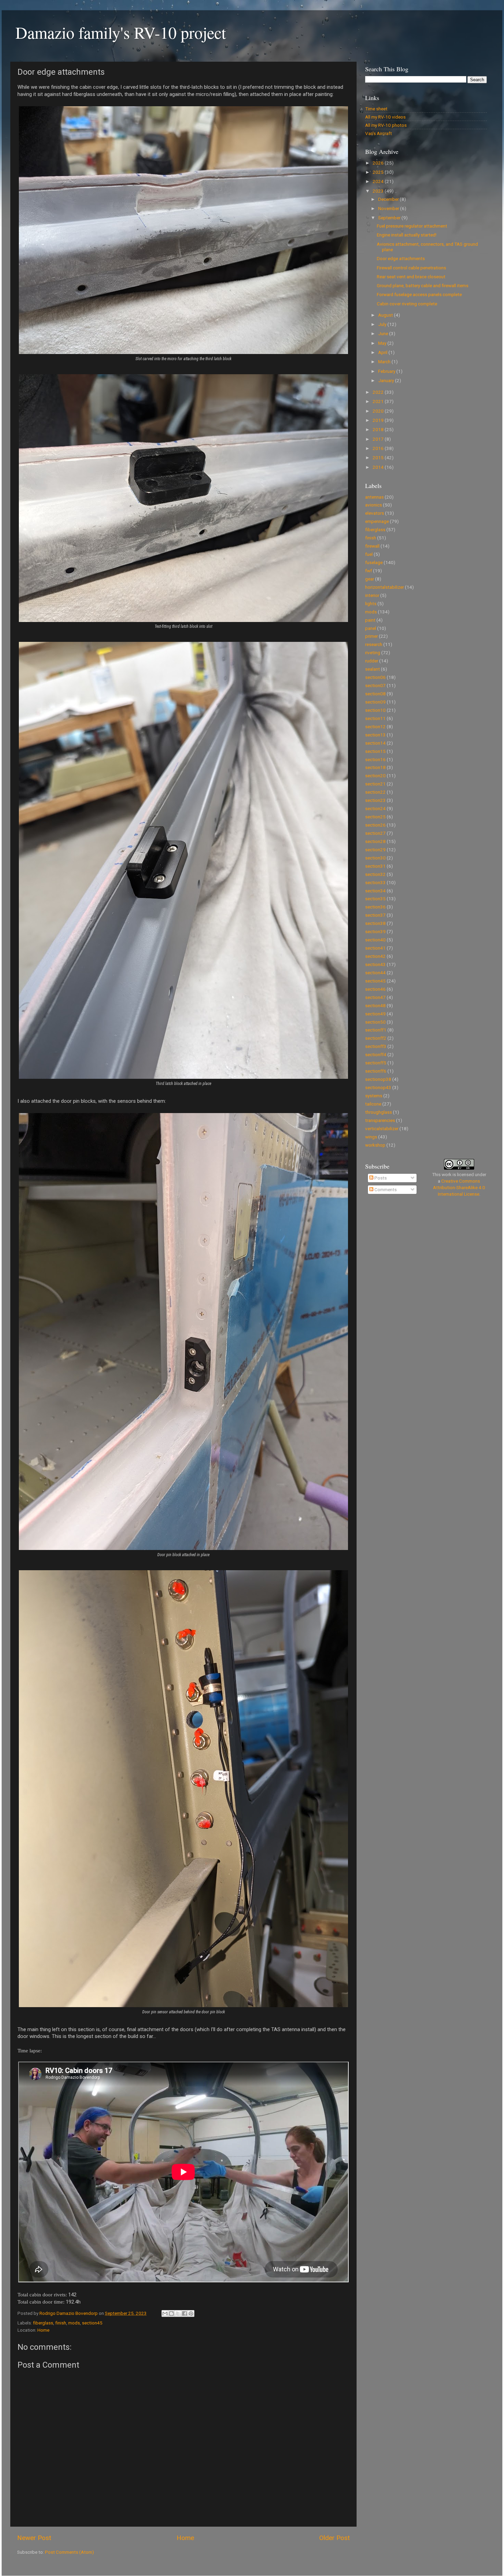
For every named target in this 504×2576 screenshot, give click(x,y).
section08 (375, 694)
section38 (375, 923)
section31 (375, 866)
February (387, 371)
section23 (375, 800)
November (389, 208)
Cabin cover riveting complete (407, 304)
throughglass (379, 1112)
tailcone (373, 1104)
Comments (385, 1189)
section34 (375, 891)
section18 (375, 767)
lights (371, 603)
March (385, 362)
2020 (379, 411)
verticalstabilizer (382, 1128)
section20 (375, 776)
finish (61, 2323)
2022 (379, 392)
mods (74, 2323)
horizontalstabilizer (385, 587)
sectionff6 (376, 1071)
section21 (375, 784)
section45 (92, 2323)
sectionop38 (378, 1079)
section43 (375, 964)
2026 (379, 163)
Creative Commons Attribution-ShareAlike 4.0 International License (459, 1187)
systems (374, 1096)
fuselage (374, 562)
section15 (375, 751)
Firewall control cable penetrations (411, 268)
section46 (375, 989)
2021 (379, 401)
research (374, 644)
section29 (375, 850)
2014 (379, 467)
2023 (379, 191)
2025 (379, 172)
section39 (375, 931)
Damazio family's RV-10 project (121, 32)
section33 (375, 882)
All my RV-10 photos (386, 125)
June (384, 333)
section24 (375, 808)
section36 (375, 907)
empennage (377, 521)
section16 (375, 759)
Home (43, 2330)
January (387, 380)
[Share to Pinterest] (191, 2313)
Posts (380, 1178)
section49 (375, 1014)
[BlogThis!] (171, 2313)
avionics (374, 505)
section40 (375, 940)
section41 (375, 948)
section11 (375, 718)
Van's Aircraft (379, 133)
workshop (375, 1145)
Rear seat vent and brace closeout (411, 277)
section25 (375, 817)
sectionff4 (376, 1054)
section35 (375, 899)
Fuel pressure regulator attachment (412, 226)
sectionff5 (376, 1063)
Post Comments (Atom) (69, 2552)
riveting (373, 652)
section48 (375, 1005)
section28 (375, 841)
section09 (375, 702)
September (390, 218)
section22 (375, 792)
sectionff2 (376, 1038)
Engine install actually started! (407, 235)
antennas (374, 497)
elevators (375, 513)
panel (371, 628)
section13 (375, 735)
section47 (375, 997)
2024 (379, 181)
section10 (375, 710)
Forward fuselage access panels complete (419, 294)
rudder (372, 661)
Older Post (334, 2538)
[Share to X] (178, 2313)
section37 (375, 915)
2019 (379, 420)
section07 (375, 685)
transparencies (380, 1120)
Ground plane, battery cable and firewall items (423, 285)
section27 (375, 833)
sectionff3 (376, 1046)
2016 (379, 448)
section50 (375, 1022)
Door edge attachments (401, 258)
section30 (375, 858)
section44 (375, 973)
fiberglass (43, 2323)
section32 (375, 874)
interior (372, 595)
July (383, 324)
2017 (379, 439)
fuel (369, 554)
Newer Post (34, 2538)
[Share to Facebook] (184, 2313)
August (386, 315)
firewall (372, 546)
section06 (375, 677)
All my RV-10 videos (385, 117)
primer (371, 636)
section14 (375, 743)
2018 (379, 429)
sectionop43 (378, 1087)
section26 (375, 825)
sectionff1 (376, 1030)
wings (371, 1137)
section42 (375, 956)
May (383, 343)
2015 (379, 457)
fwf (369, 571)
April (383, 352)
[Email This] (165, 2313)
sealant (373, 669)
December (389, 199)
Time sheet (376, 109)
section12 (375, 727)
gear (370, 579)
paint (370, 620)
